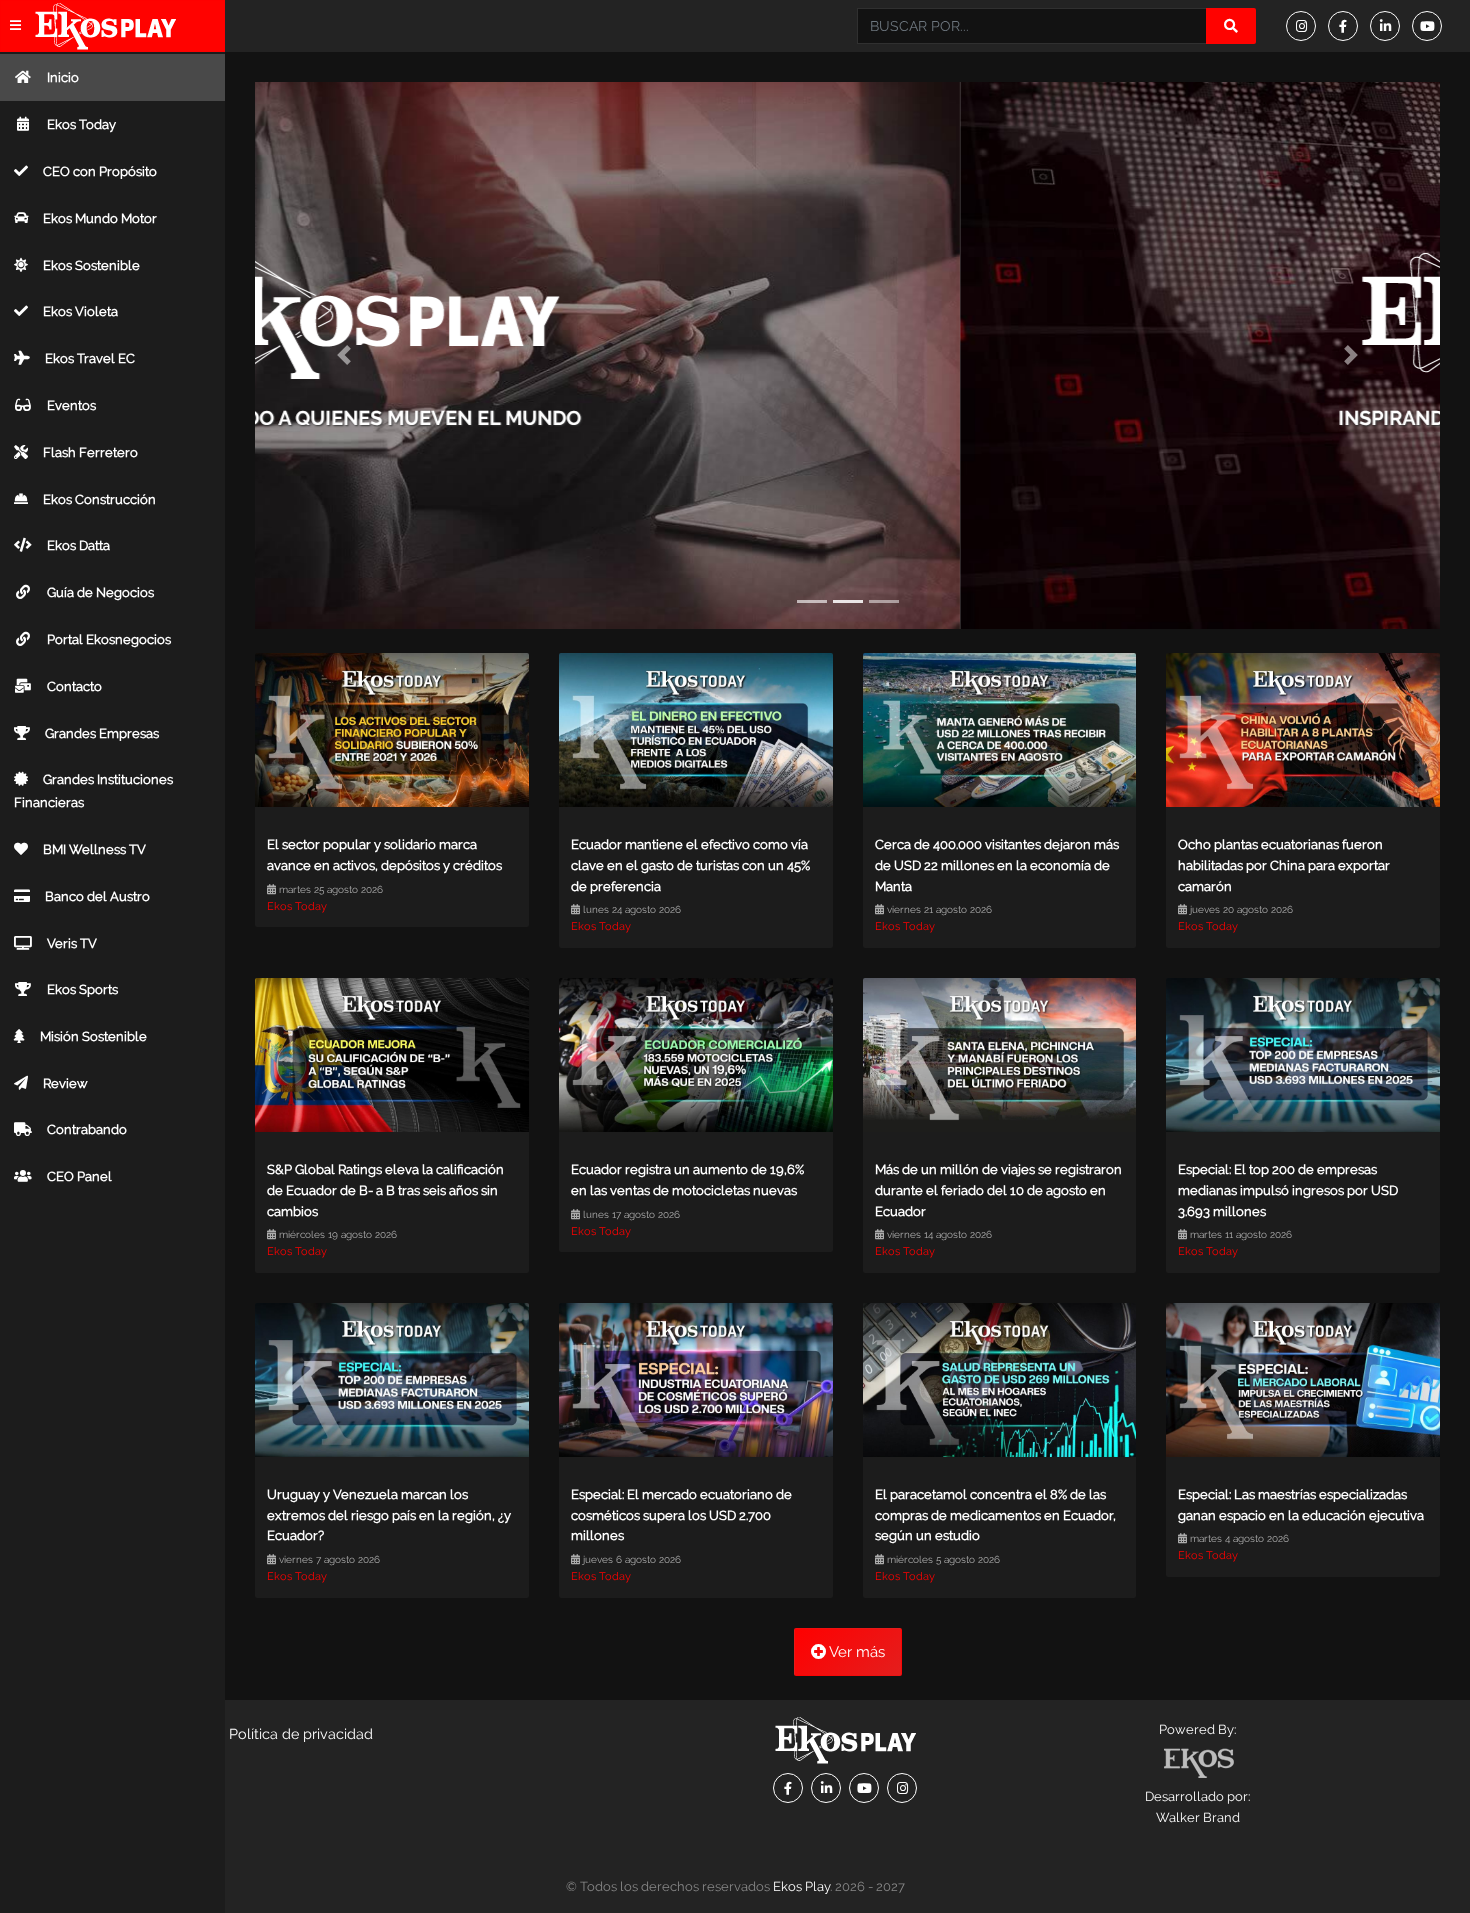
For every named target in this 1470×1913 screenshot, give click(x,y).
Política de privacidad (301, 1733)
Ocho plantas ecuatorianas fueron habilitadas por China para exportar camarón (1284, 865)
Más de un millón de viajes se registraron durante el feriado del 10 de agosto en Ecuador (998, 1190)
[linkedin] (1391, 26)
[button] (344, 355)
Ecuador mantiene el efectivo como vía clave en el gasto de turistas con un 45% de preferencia (690, 865)
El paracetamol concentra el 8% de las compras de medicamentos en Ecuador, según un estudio (995, 1515)
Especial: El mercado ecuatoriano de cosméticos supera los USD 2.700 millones (681, 1515)
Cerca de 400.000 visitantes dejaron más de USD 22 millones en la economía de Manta (997, 865)
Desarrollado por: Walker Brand (1197, 1807)
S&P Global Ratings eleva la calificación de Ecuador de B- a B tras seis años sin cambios (385, 1190)
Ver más (855, 1652)
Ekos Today (297, 906)
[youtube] (1433, 26)
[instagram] (1307, 26)
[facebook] (1349, 26)
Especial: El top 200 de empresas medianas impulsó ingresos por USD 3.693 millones (1288, 1190)
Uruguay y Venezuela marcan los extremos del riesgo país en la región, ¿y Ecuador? (389, 1515)
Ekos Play (801, 1886)
